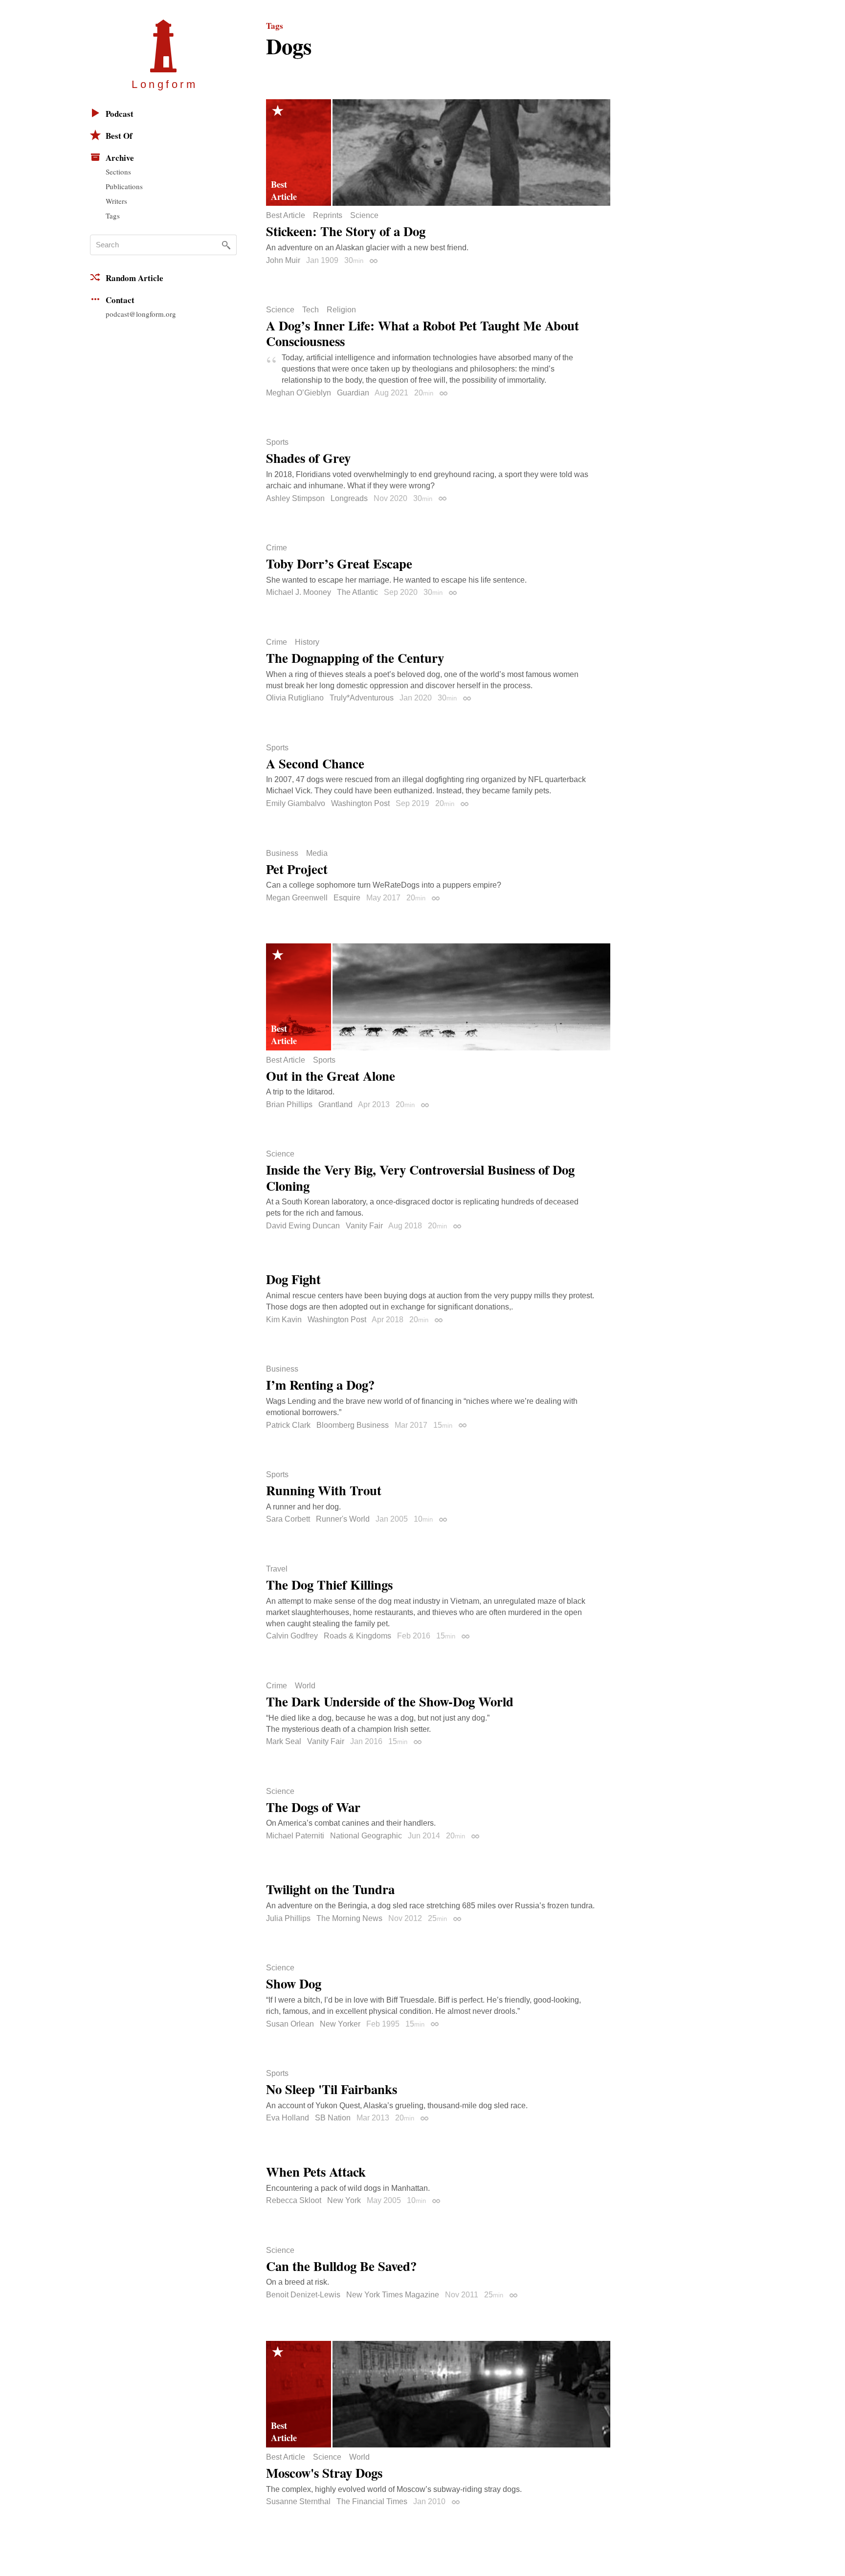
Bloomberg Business (353, 1425)
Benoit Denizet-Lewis (303, 2295)
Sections (118, 172)
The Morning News (349, 1918)
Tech (311, 310)
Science (364, 216)
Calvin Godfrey (292, 1636)
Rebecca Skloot (294, 2200)
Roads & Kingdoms (357, 1636)
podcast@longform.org (141, 314)
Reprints (328, 216)
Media (317, 853)
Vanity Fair (364, 1226)
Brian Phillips (289, 1104)
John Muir (283, 260)
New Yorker (340, 2024)
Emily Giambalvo (296, 803)
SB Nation (333, 2118)
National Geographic (366, 1836)
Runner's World (343, 1519)
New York (344, 2200)
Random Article (134, 278)
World (305, 1686)
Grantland (335, 1104)
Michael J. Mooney (299, 592)
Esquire (347, 898)
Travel (277, 1569)
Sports (277, 442)
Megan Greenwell (297, 898)
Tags (113, 216)
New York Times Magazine (393, 2295)
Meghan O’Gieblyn (299, 393)
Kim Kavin (284, 1320)
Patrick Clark (288, 1425)
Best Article (286, 216)
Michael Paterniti (295, 1836)
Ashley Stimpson (295, 498)
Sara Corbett (288, 1519)
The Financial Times (372, 2501)
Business (282, 853)
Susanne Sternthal (298, 2501)
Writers (116, 201)
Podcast (120, 114)
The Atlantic (357, 592)
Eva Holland (288, 2118)
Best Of (119, 136)
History (307, 642)
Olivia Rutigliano (295, 698)
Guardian (353, 393)
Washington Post (360, 803)
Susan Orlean (290, 2024)
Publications (124, 186)
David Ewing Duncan (303, 1226)
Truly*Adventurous (362, 698)
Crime (277, 548)
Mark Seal (284, 1741)
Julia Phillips (288, 1918)
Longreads (349, 498)
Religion (341, 310)
